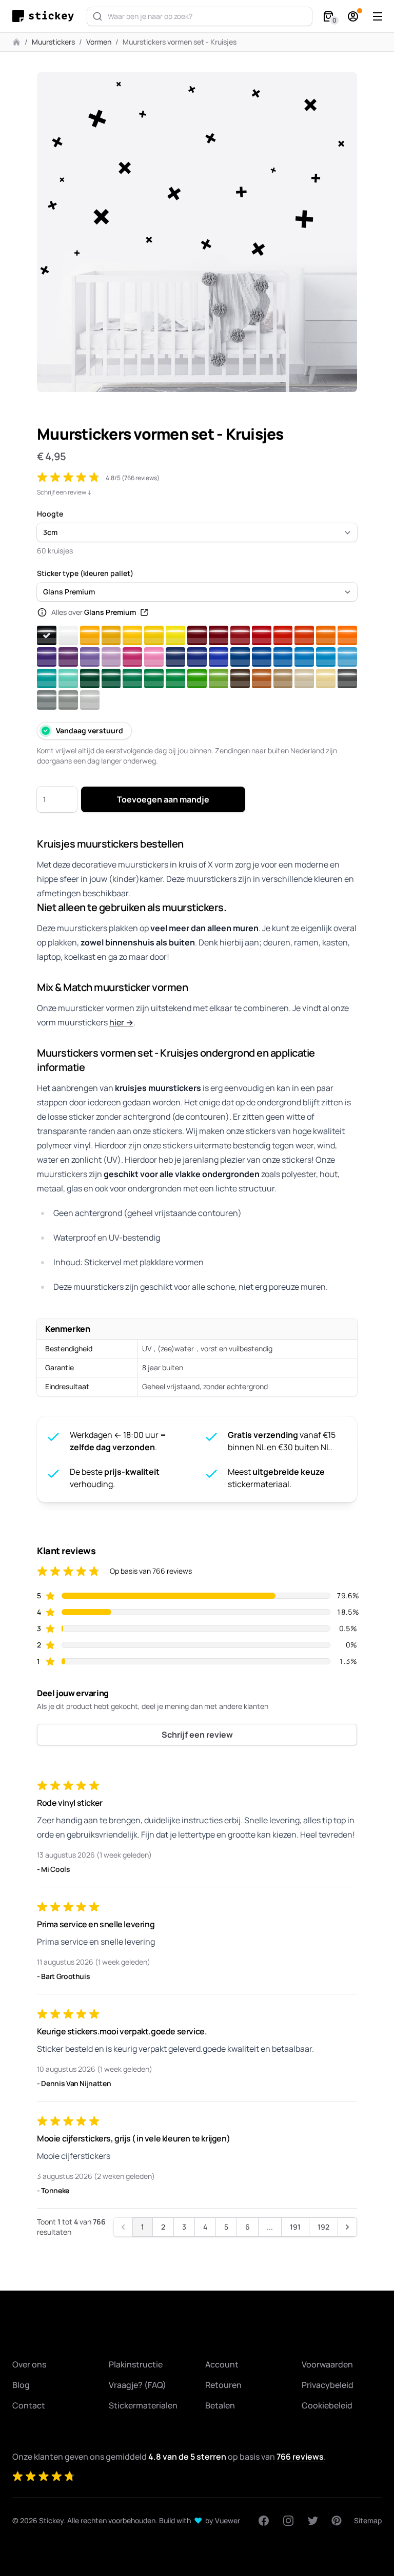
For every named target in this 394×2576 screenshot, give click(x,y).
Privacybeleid (328, 2385)
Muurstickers (53, 42)
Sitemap (368, 2520)
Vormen (99, 42)
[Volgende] (347, 2227)
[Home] (46, 16)
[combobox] (200, 16)
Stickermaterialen (143, 2405)
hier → (121, 1022)
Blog (21, 2385)
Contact (29, 2405)
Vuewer (228, 2520)
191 (295, 2227)
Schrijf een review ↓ (64, 492)
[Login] (353, 16)
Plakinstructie (136, 2364)
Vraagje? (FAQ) (137, 2385)
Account (222, 2364)
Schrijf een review (197, 1735)
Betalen (220, 2405)
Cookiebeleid (327, 2405)
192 (323, 2227)
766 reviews (300, 2457)
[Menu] (378, 16)
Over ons (29, 2364)
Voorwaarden (327, 2364)
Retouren (223, 2385)
